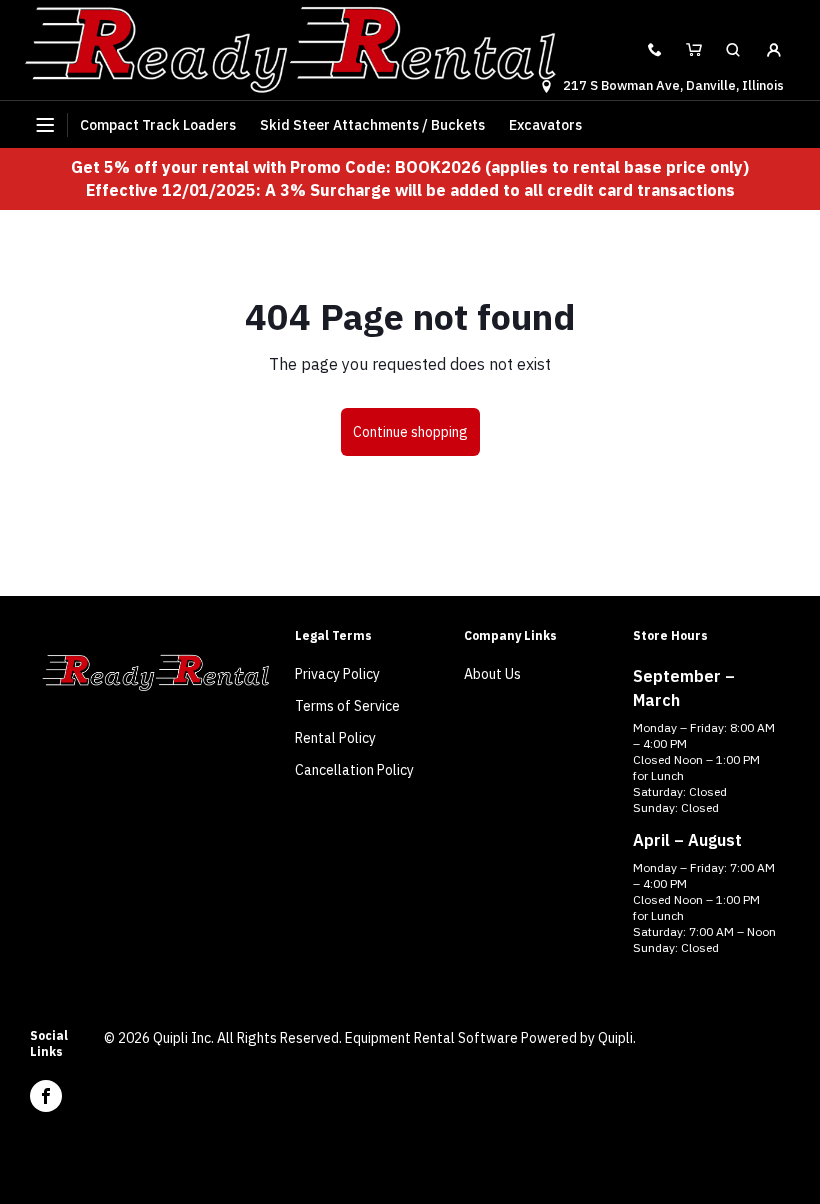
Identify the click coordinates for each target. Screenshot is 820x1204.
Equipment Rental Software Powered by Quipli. (490, 1038)
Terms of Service (347, 706)
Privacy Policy (337, 674)
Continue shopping (410, 432)
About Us (492, 674)
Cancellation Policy (354, 770)
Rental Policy (335, 738)
